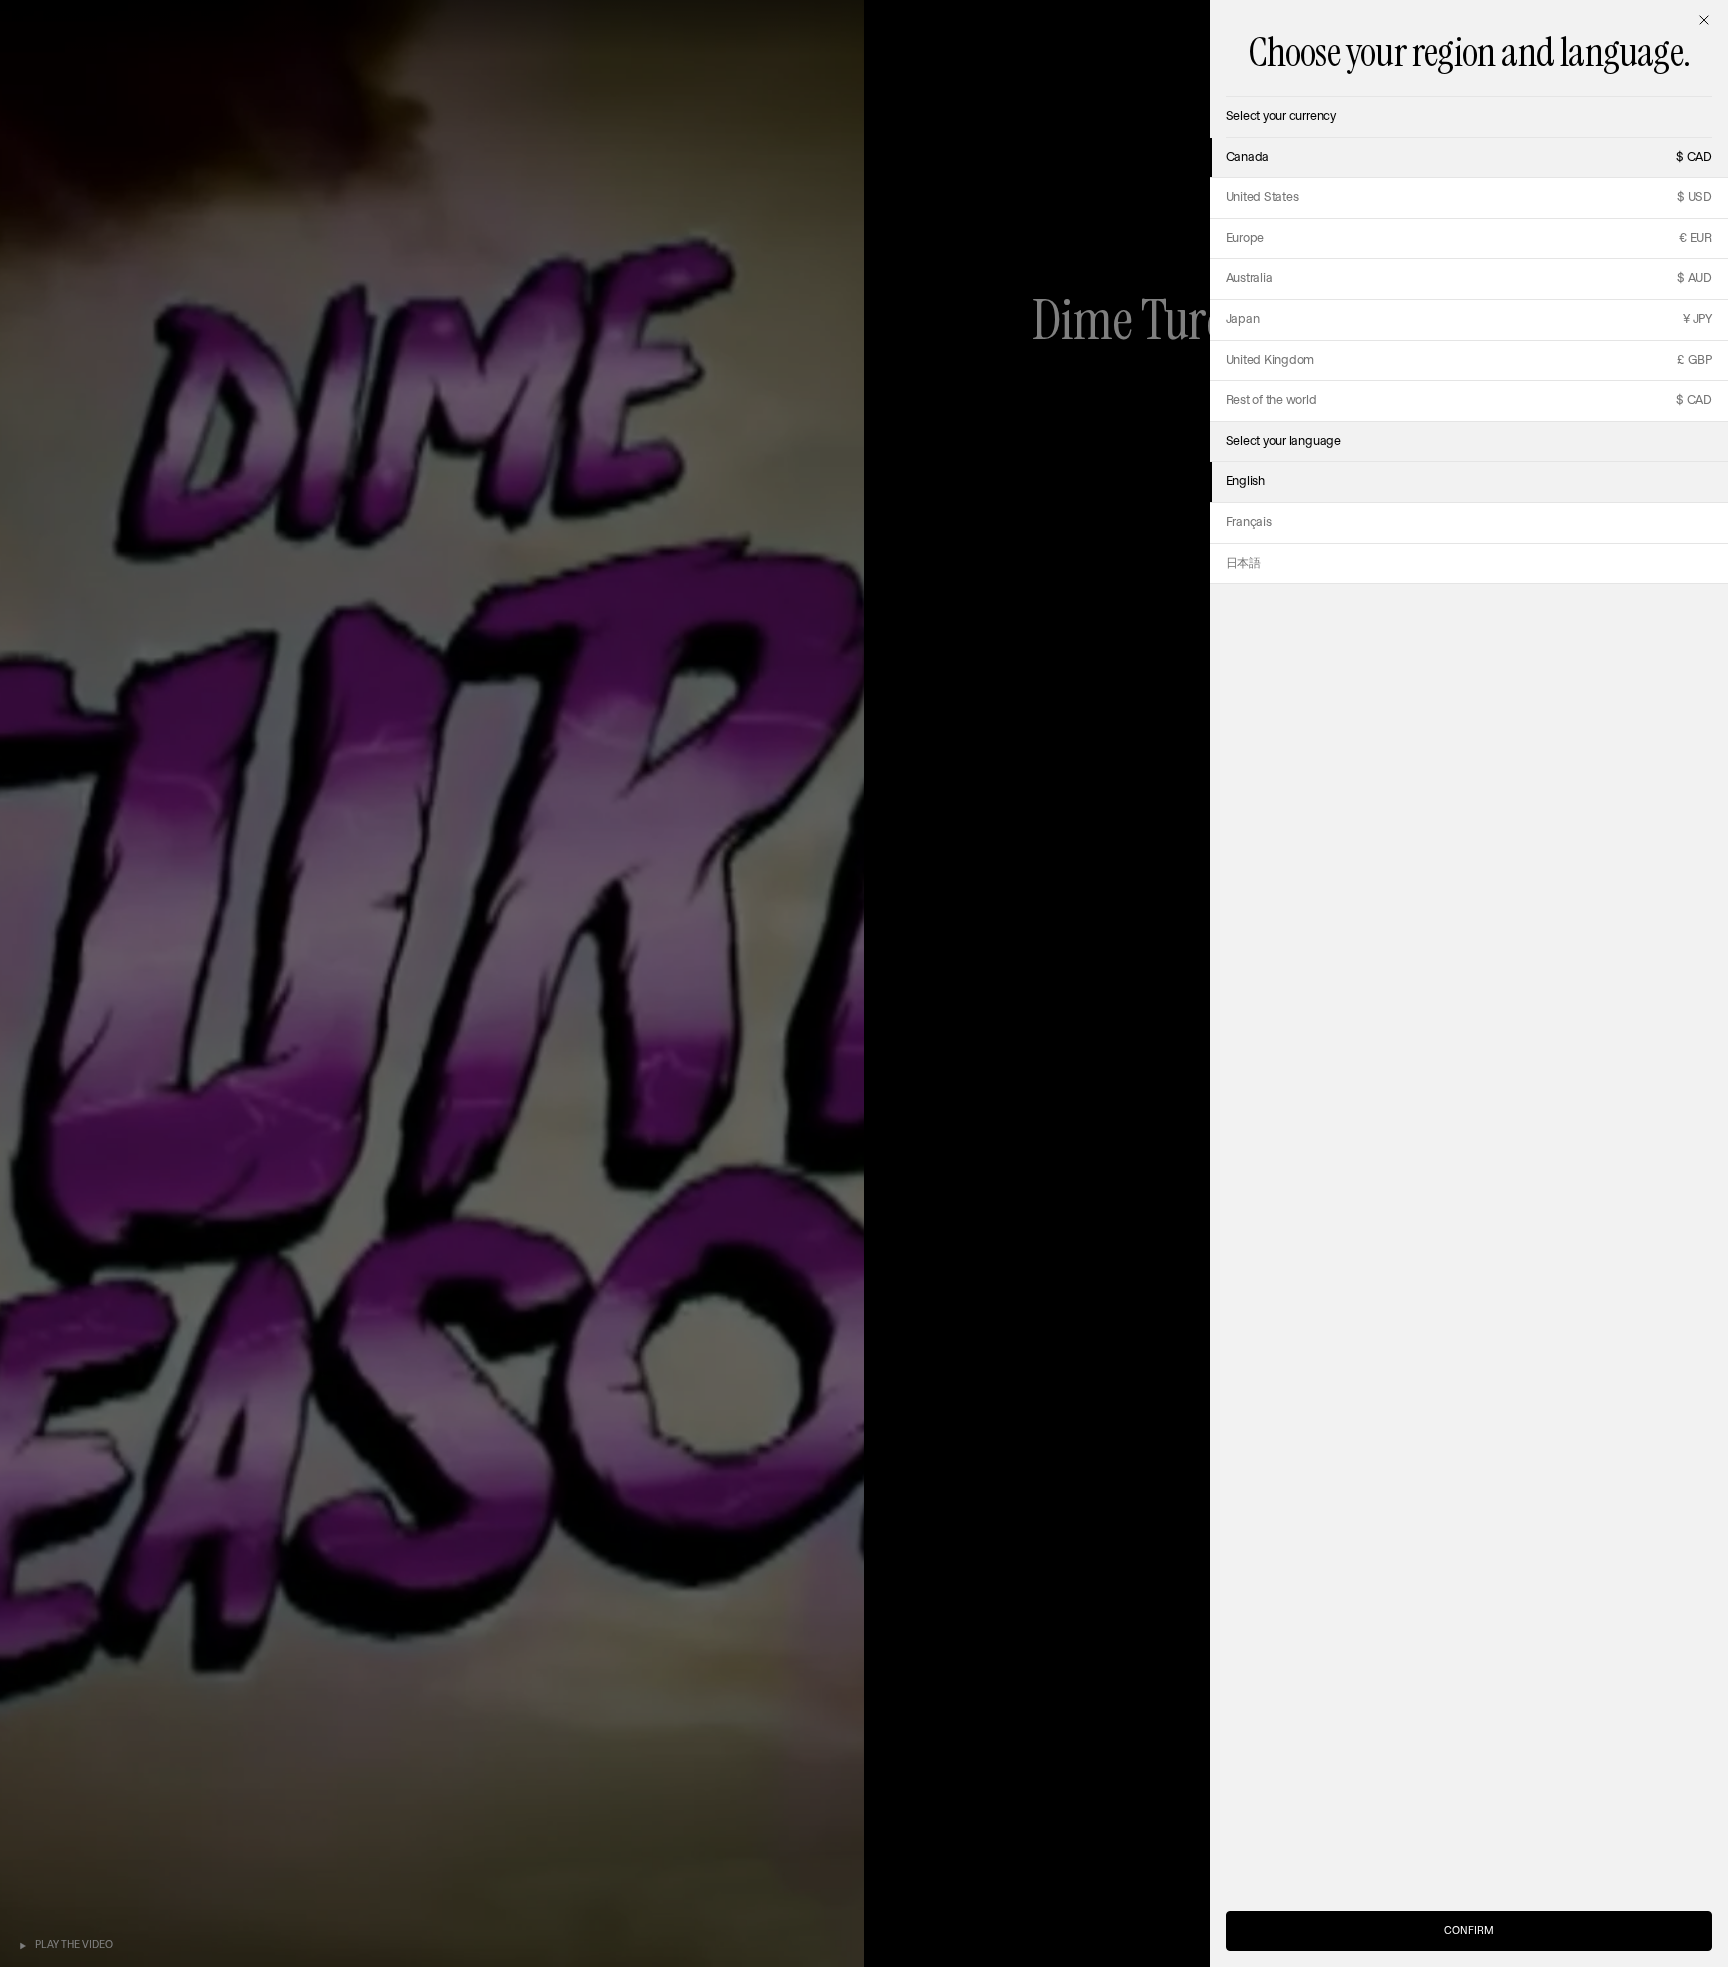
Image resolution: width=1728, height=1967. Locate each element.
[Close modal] (1704, 20)
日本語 (1243, 563)
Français (1249, 522)
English (1245, 481)
